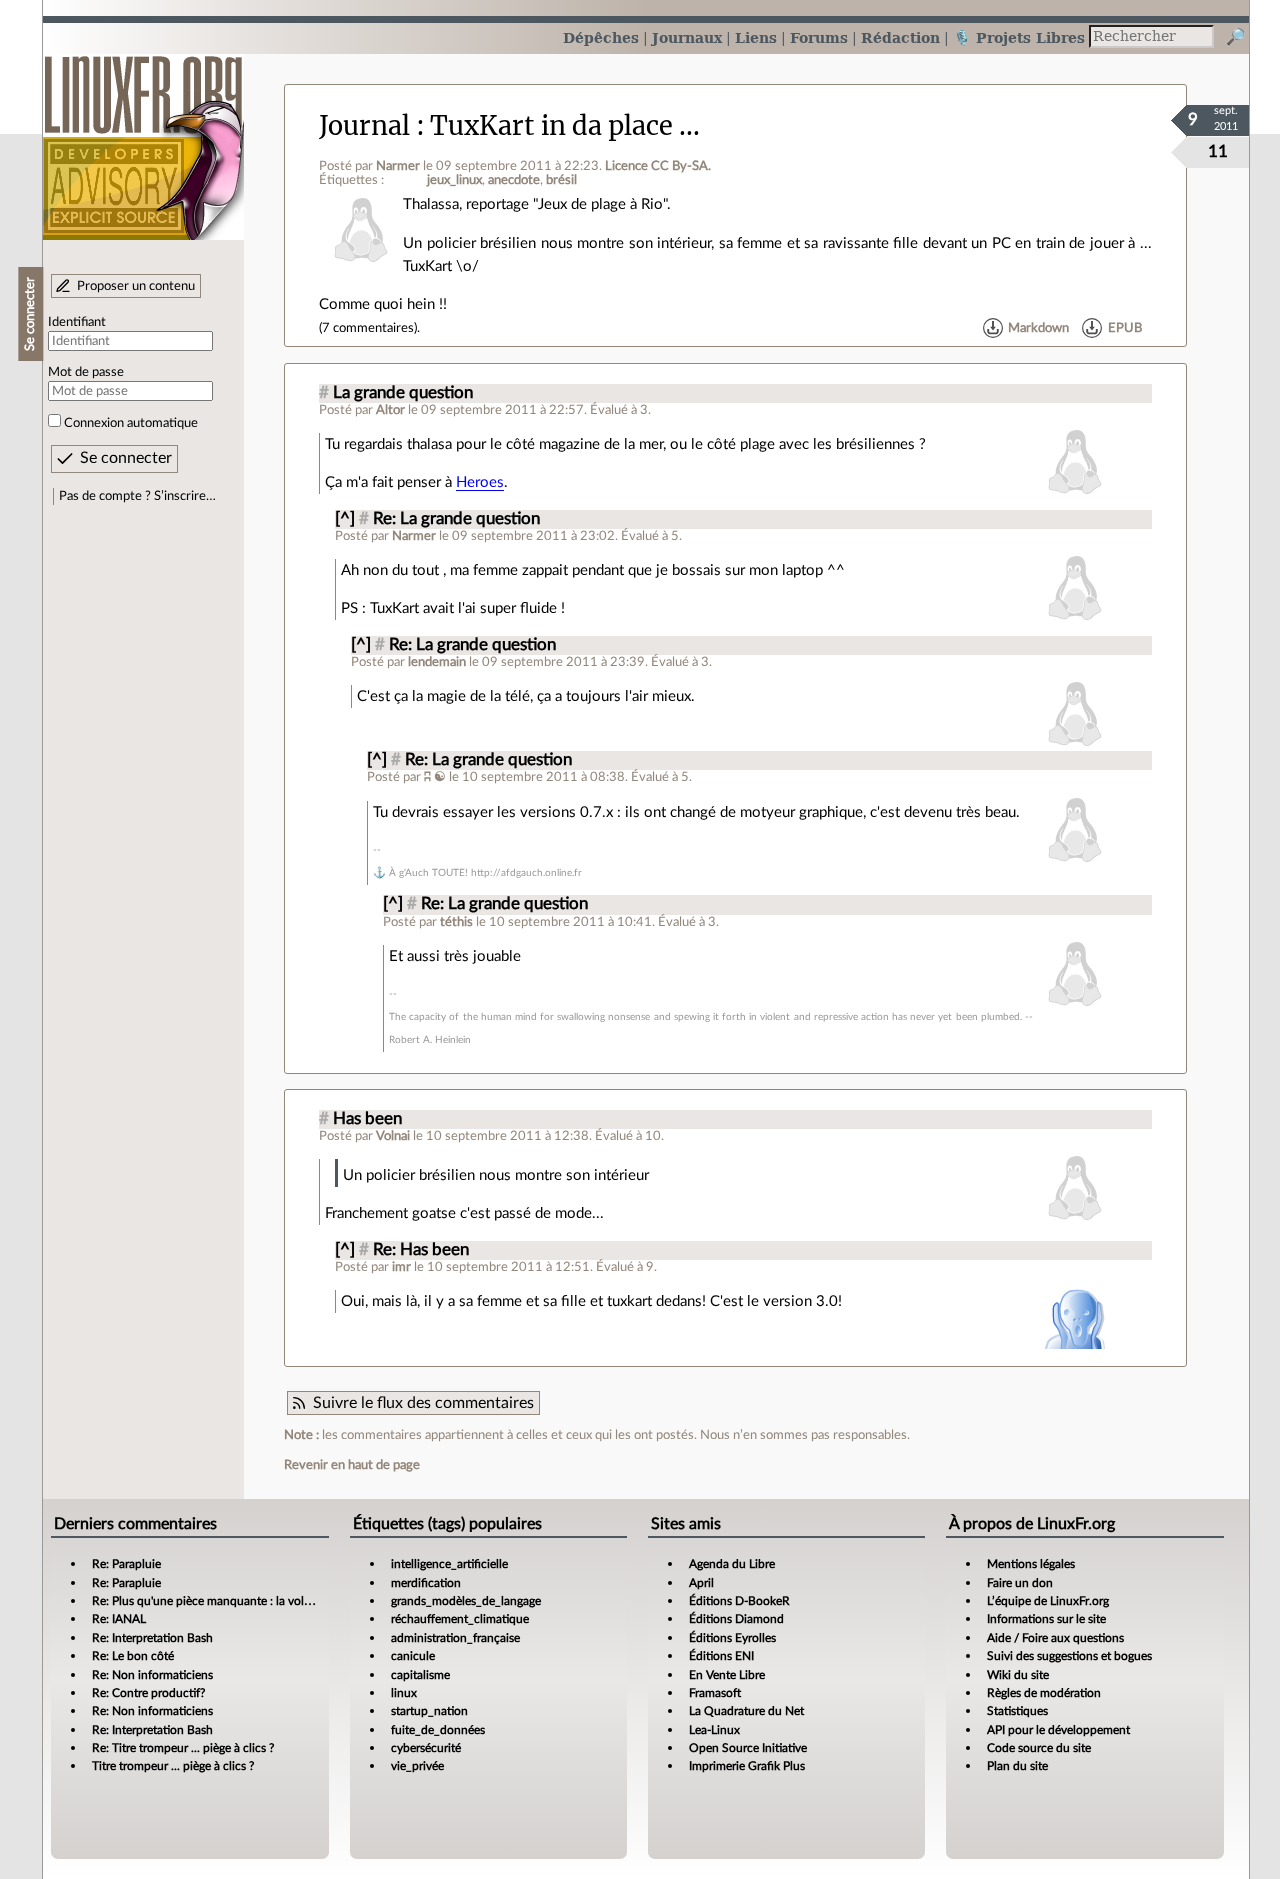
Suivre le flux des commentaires (423, 1403)
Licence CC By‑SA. (658, 166)
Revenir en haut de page (352, 1465)
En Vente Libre (727, 1675)
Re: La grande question (456, 519)
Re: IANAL (119, 1619)
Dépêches (601, 37)
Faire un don (1020, 1583)
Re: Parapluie (126, 1564)
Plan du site (1017, 1766)
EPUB (1125, 328)
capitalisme (420, 1675)
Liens (756, 37)
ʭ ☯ (436, 777)
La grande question (403, 393)
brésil (561, 180)
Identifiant (77, 322)
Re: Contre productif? (148, 1693)
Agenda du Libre (732, 1564)
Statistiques (1017, 1711)
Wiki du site (1018, 1675)
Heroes (480, 482)
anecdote (514, 180)
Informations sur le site (1046, 1619)
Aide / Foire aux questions (1055, 1638)
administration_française (455, 1638)
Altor (390, 410)
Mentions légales (1031, 1564)
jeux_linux (454, 180)
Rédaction (900, 37)
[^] (345, 519)
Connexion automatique (131, 423)
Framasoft (715, 1693)
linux (404, 1693)
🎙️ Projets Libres (1019, 37)
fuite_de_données (438, 1730)
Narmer (398, 166)
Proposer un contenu (136, 286)
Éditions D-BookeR (739, 1601)
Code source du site (1039, 1748)
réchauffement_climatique (460, 1619)
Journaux (687, 37)
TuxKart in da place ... (565, 126)
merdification (426, 1583)
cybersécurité (426, 1748)
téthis (456, 922)
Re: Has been (421, 1250)
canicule (413, 1656)
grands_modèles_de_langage (466, 1601)
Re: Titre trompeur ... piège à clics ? (183, 1748)
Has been (367, 1119)
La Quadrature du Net (746, 1711)
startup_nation (429, 1711)
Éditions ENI (721, 1656)
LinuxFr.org (143, 137)
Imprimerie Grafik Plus (747, 1766)
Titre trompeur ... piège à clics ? (173, 1766)
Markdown (1038, 328)
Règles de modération (1044, 1693)
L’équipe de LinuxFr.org (1048, 1601)
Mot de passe (86, 372)
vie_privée (417, 1766)
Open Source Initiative (748, 1748)
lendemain (437, 662)
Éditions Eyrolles (732, 1638)
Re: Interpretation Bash (152, 1638)
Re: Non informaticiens (152, 1675)
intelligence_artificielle (449, 1564)
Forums (819, 37)
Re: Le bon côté (133, 1656)
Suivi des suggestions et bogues (1069, 1656)
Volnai (393, 1136)
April (701, 1583)
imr (401, 1267)
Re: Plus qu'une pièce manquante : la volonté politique (235, 1601)
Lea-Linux (714, 1730)
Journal (364, 126)
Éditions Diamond (736, 1619)
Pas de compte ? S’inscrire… (137, 496)
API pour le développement (1058, 1730)
